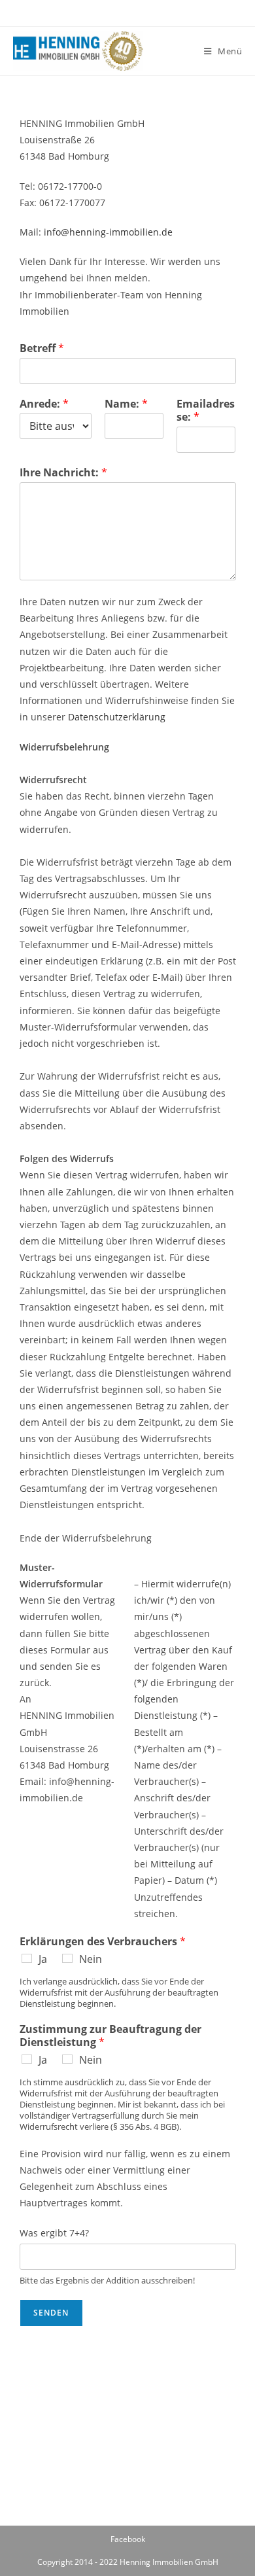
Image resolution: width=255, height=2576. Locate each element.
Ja (43, 1959)
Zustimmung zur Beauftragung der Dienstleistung (110, 2036)
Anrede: (44, 404)
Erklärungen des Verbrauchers (103, 1942)
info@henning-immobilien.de (108, 232)
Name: (126, 404)
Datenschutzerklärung (117, 717)
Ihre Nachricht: (63, 473)
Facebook (128, 2539)
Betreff (42, 348)
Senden (51, 2313)
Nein (91, 1959)
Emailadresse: (206, 411)
